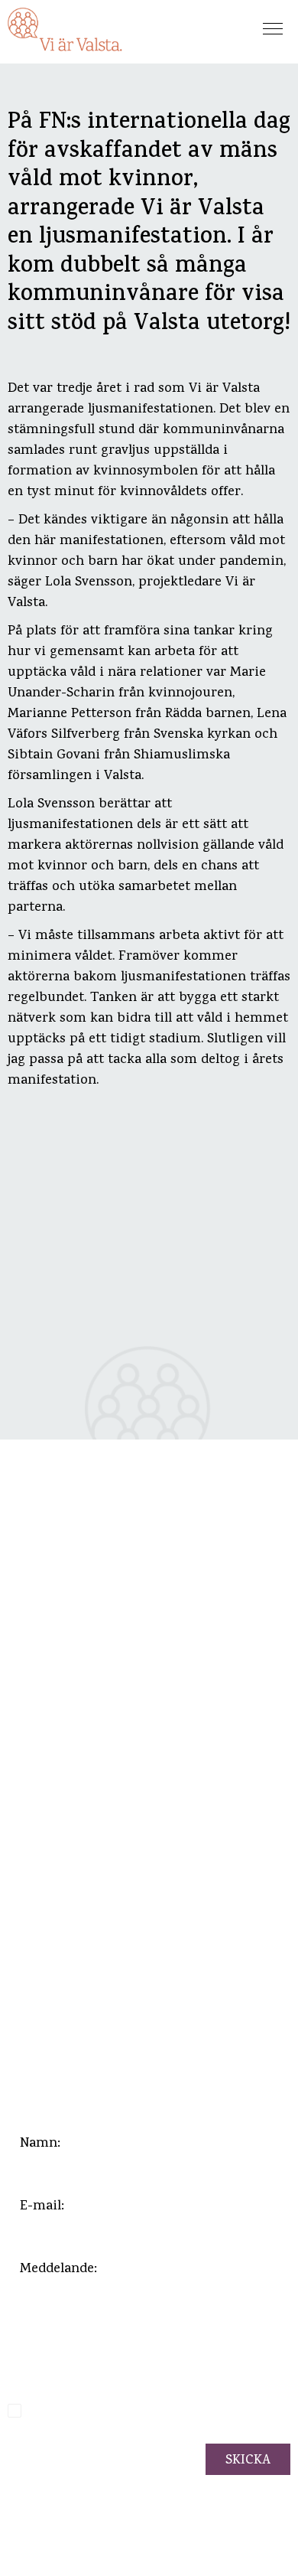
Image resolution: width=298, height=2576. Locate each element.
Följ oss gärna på (71, 2026)
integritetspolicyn (189, 2413)
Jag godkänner (139, 2413)
